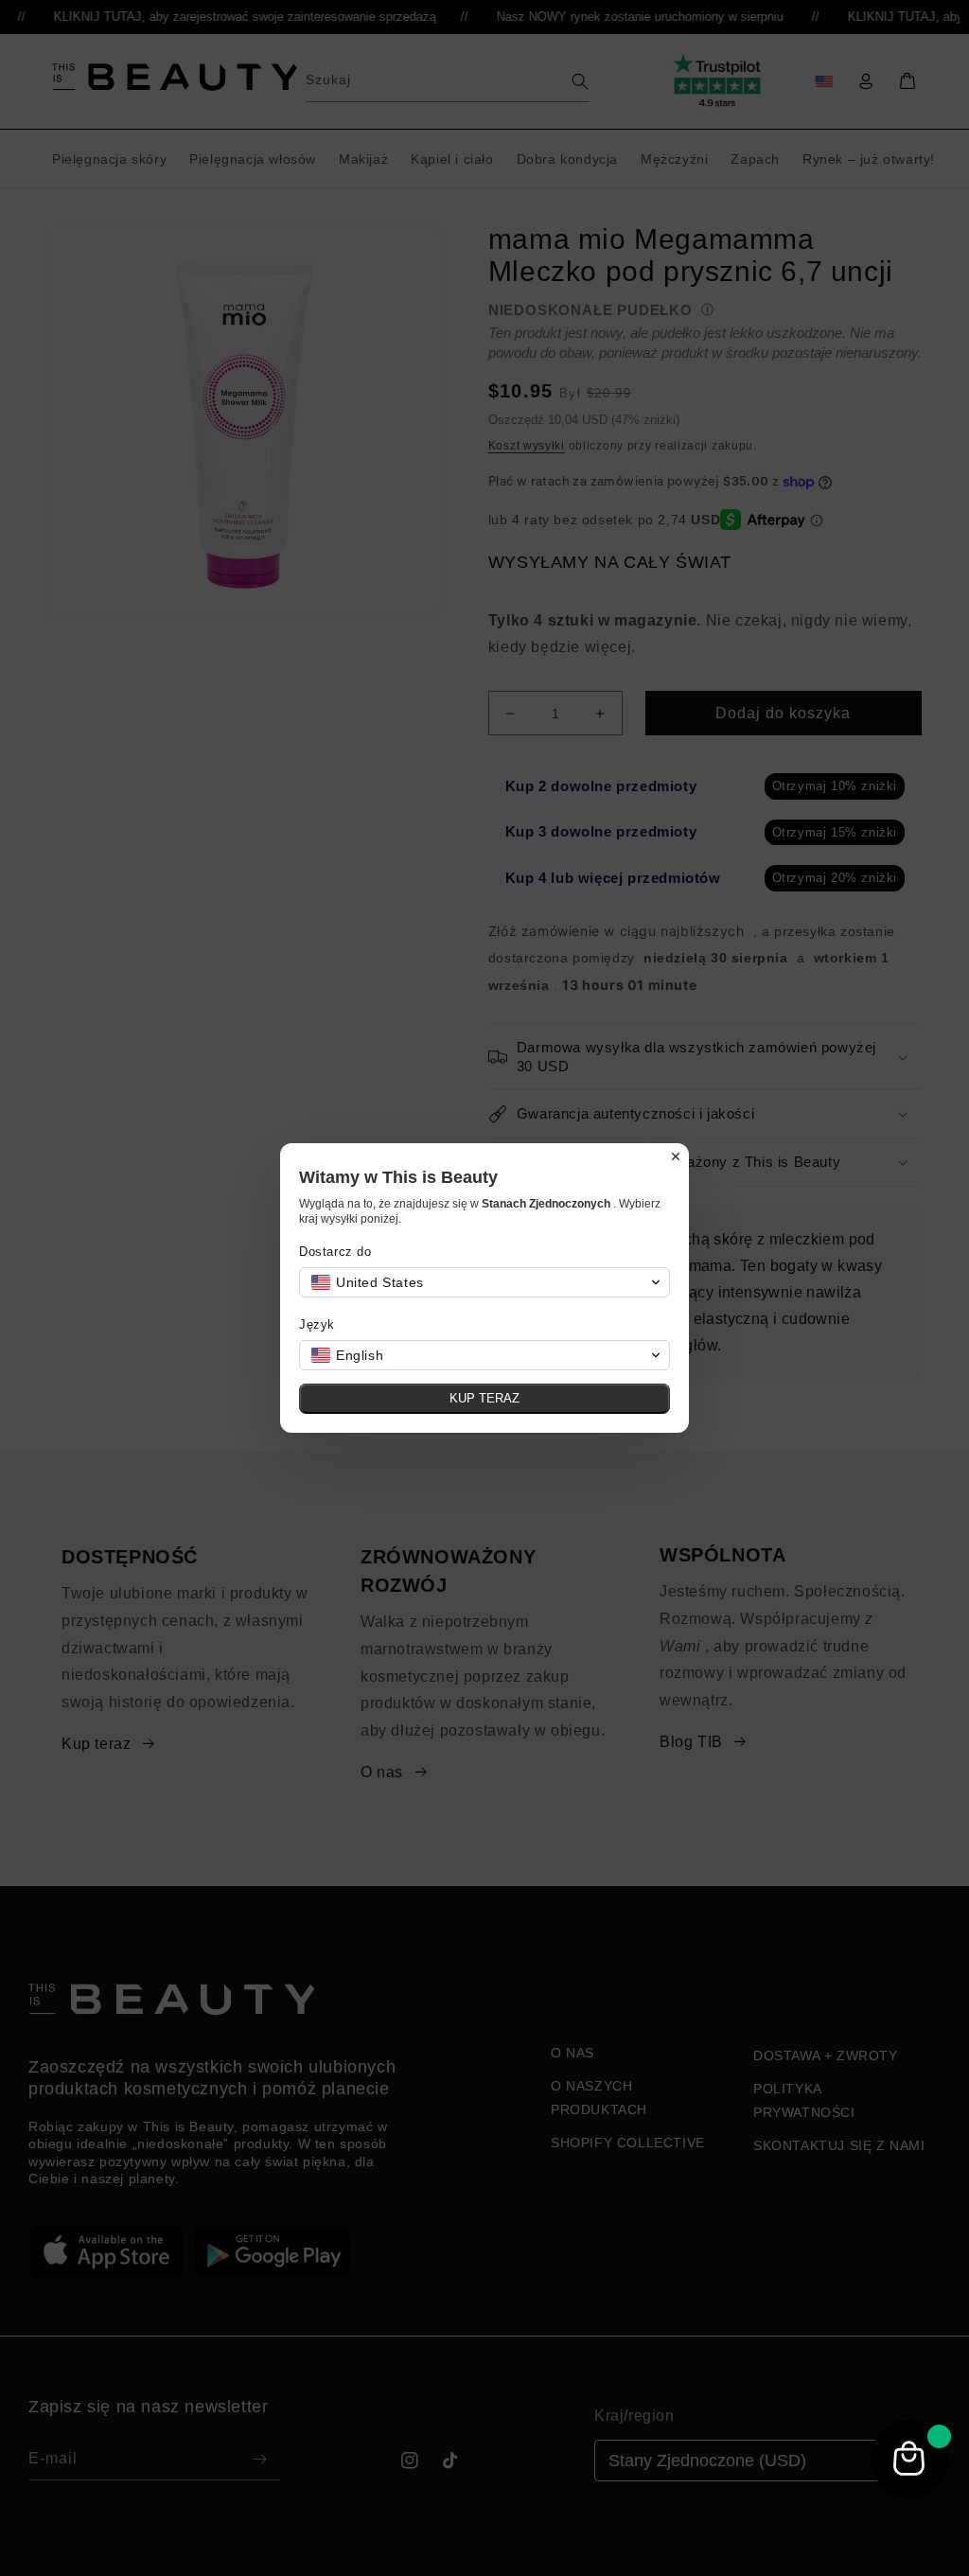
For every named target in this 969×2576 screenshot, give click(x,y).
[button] (484, 1282)
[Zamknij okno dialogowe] (676, 1156)
